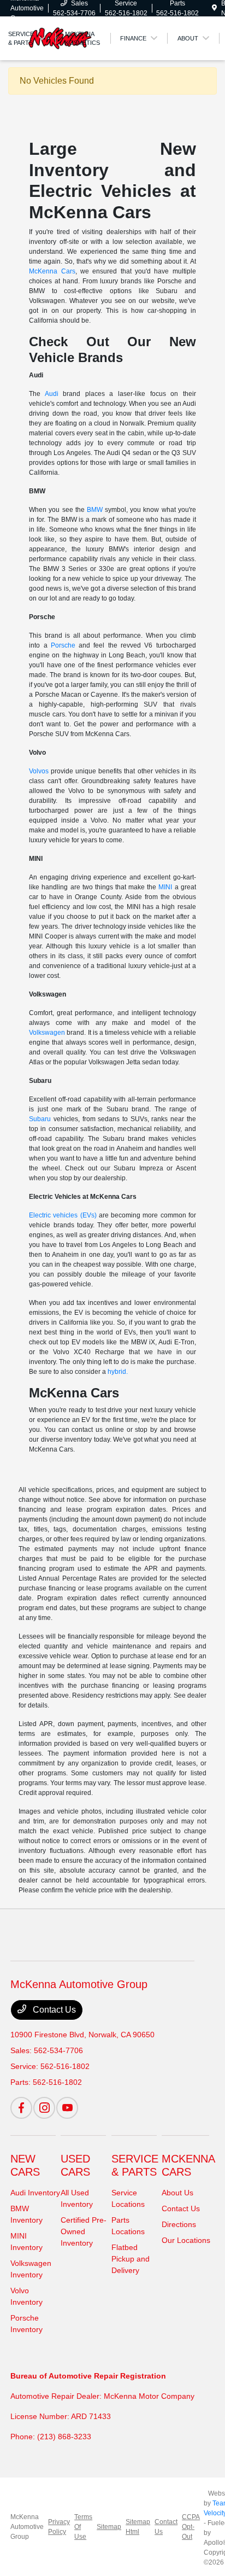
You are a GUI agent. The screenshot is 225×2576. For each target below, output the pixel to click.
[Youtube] (67, 2108)
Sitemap (109, 2527)
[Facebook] (21, 2108)
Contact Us (53, 2010)
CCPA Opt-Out (191, 2527)
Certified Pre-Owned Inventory (84, 2231)
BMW (95, 510)
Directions (179, 2224)
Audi (52, 394)
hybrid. (118, 1372)
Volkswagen (47, 1033)
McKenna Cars (52, 271)
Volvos (39, 771)
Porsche (63, 645)
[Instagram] (44, 2108)
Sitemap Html (138, 2527)
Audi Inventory (35, 2193)
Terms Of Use (83, 2527)
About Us (177, 2193)
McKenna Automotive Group (27, 2527)
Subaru (40, 1119)
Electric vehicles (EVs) (63, 1215)
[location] (214, 8)
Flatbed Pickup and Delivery (131, 2259)
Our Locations (186, 2240)
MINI (165, 887)
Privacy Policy (59, 2527)
